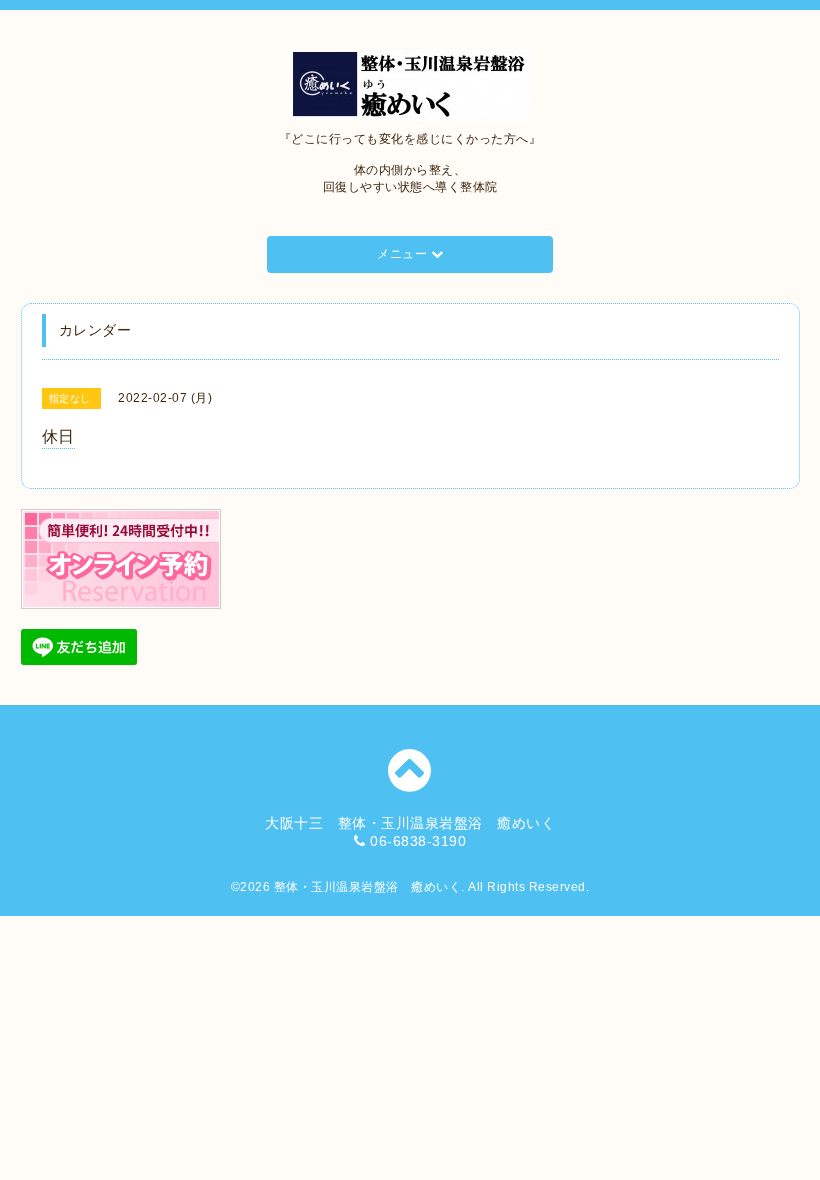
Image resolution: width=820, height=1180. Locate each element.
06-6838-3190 (418, 841)
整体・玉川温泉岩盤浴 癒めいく (368, 887)
